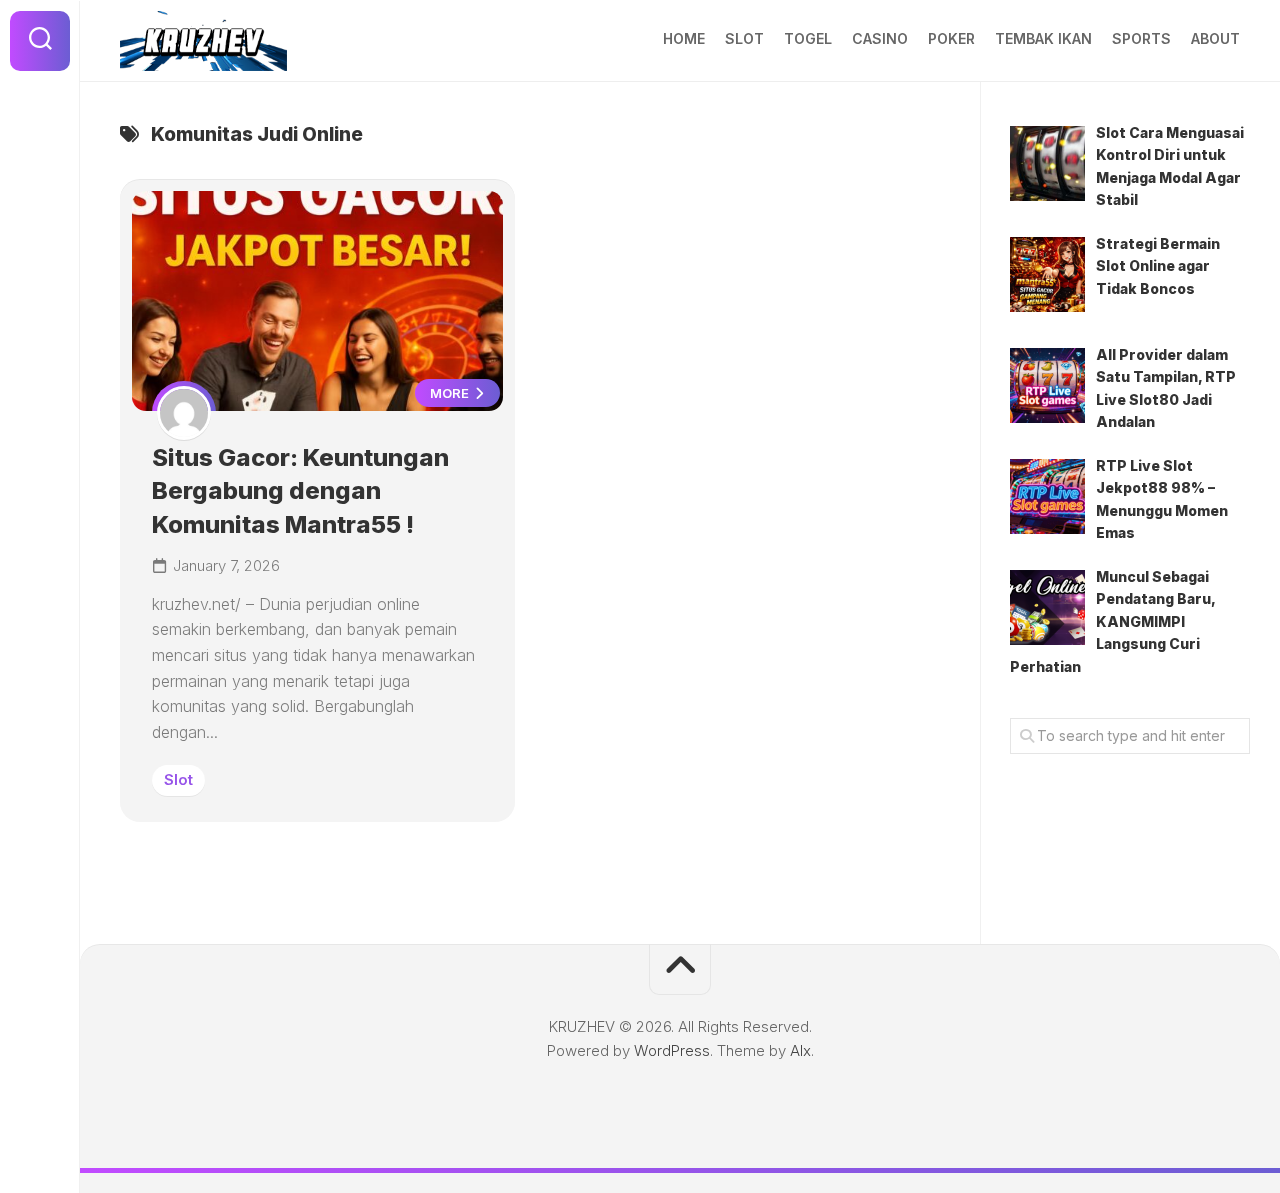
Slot (744, 38)
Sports (1141, 38)
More (451, 393)
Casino (880, 38)
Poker (951, 38)
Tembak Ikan (1043, 38)
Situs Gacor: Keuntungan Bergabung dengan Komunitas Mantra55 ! (300, 491)
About (1215, 38)
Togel (808, 38)
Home (684, 38)
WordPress (672, 1050)
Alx (800, 1050)
